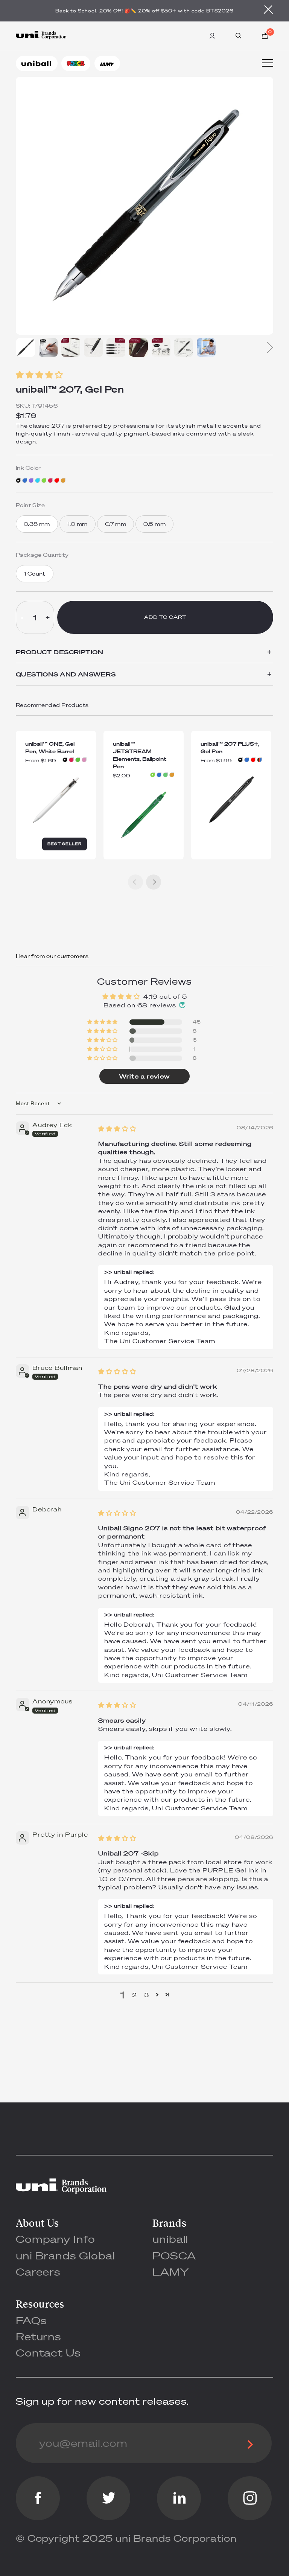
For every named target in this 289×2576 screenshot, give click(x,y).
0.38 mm (37, 524)
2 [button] (135, 1995)
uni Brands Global (65, 2255)
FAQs (31, 2320)
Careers (38, 2272)
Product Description (144, 652)
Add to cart (165, 617)
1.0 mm (78, 524)
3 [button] (147, 1995)
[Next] (268, 347)
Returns (39, 2336)
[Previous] (135, 882)
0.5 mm (154, 524)
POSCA (174, 2255)
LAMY (171, 2272)
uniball (170, 2239)
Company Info (56, 2239)
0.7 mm (116, 524)
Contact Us (48, 2353)
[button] (145, 375)
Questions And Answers (144, 674)
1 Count (35, 574)
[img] (117, 1129)
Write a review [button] (144, 1076)
